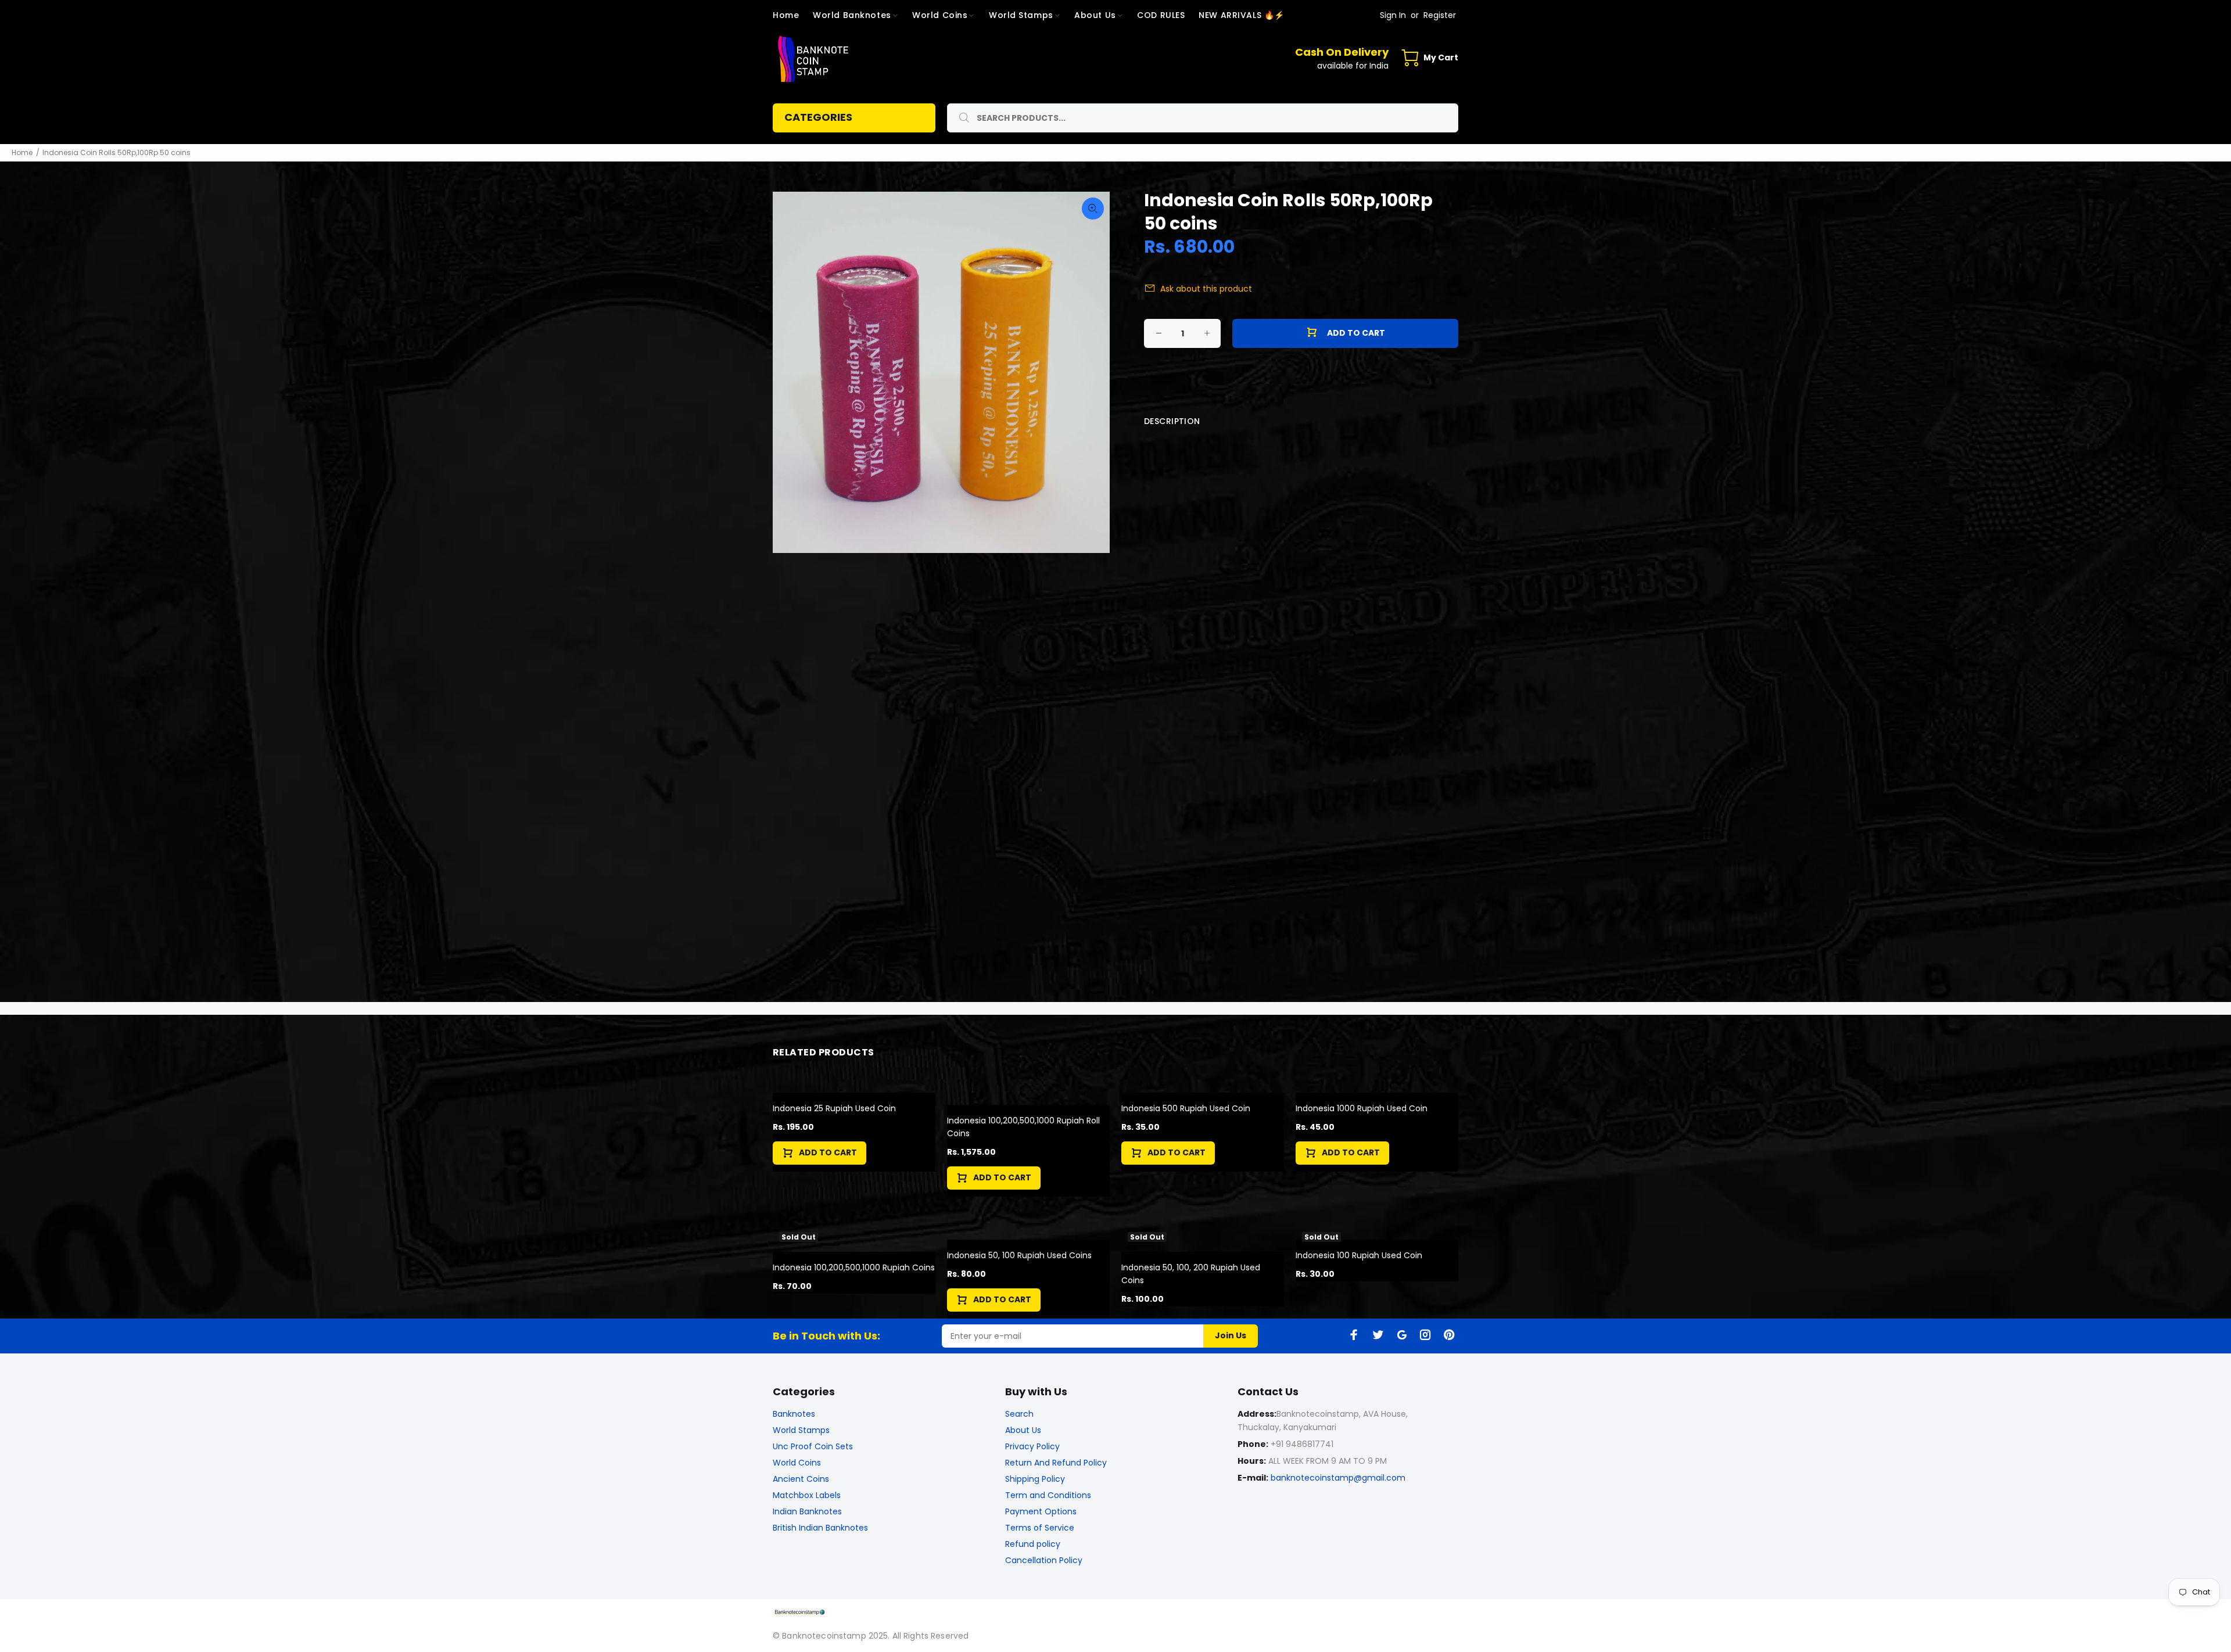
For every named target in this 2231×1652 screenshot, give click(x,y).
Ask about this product (1206, 289)
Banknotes (794, 1414)
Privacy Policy (1032, 1446)
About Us (1023, 1430)
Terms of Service (1040, 1528)
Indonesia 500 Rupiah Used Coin (1186, 1108)
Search (1019, 1414)
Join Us (1231, 1335)
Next (1093, 372)
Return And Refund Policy (1056, 1463)
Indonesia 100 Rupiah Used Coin (1359, 1255)
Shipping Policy (1035, 1479)
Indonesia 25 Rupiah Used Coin (834, 1108)
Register (1440, 15)
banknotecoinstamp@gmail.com (1338, 1478)
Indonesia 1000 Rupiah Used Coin (1362, 1108)
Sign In (1393, 15)
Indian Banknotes (807, 1511)
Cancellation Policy (1044, 1560)
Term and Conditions (1048, 1495)
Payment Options (1041, 1511)
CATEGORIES (818, 117)
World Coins (797, 1463)
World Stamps (801, 1430)
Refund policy (1033, 1544)
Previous (790, 372)
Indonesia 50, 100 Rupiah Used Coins (1019, 1255)
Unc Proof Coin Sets (813, 1446)
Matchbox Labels (807, 1495)
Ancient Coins (801, 1479)
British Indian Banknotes (820, 1528)
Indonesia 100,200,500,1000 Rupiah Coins (854, 1267)
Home (22, 152)
